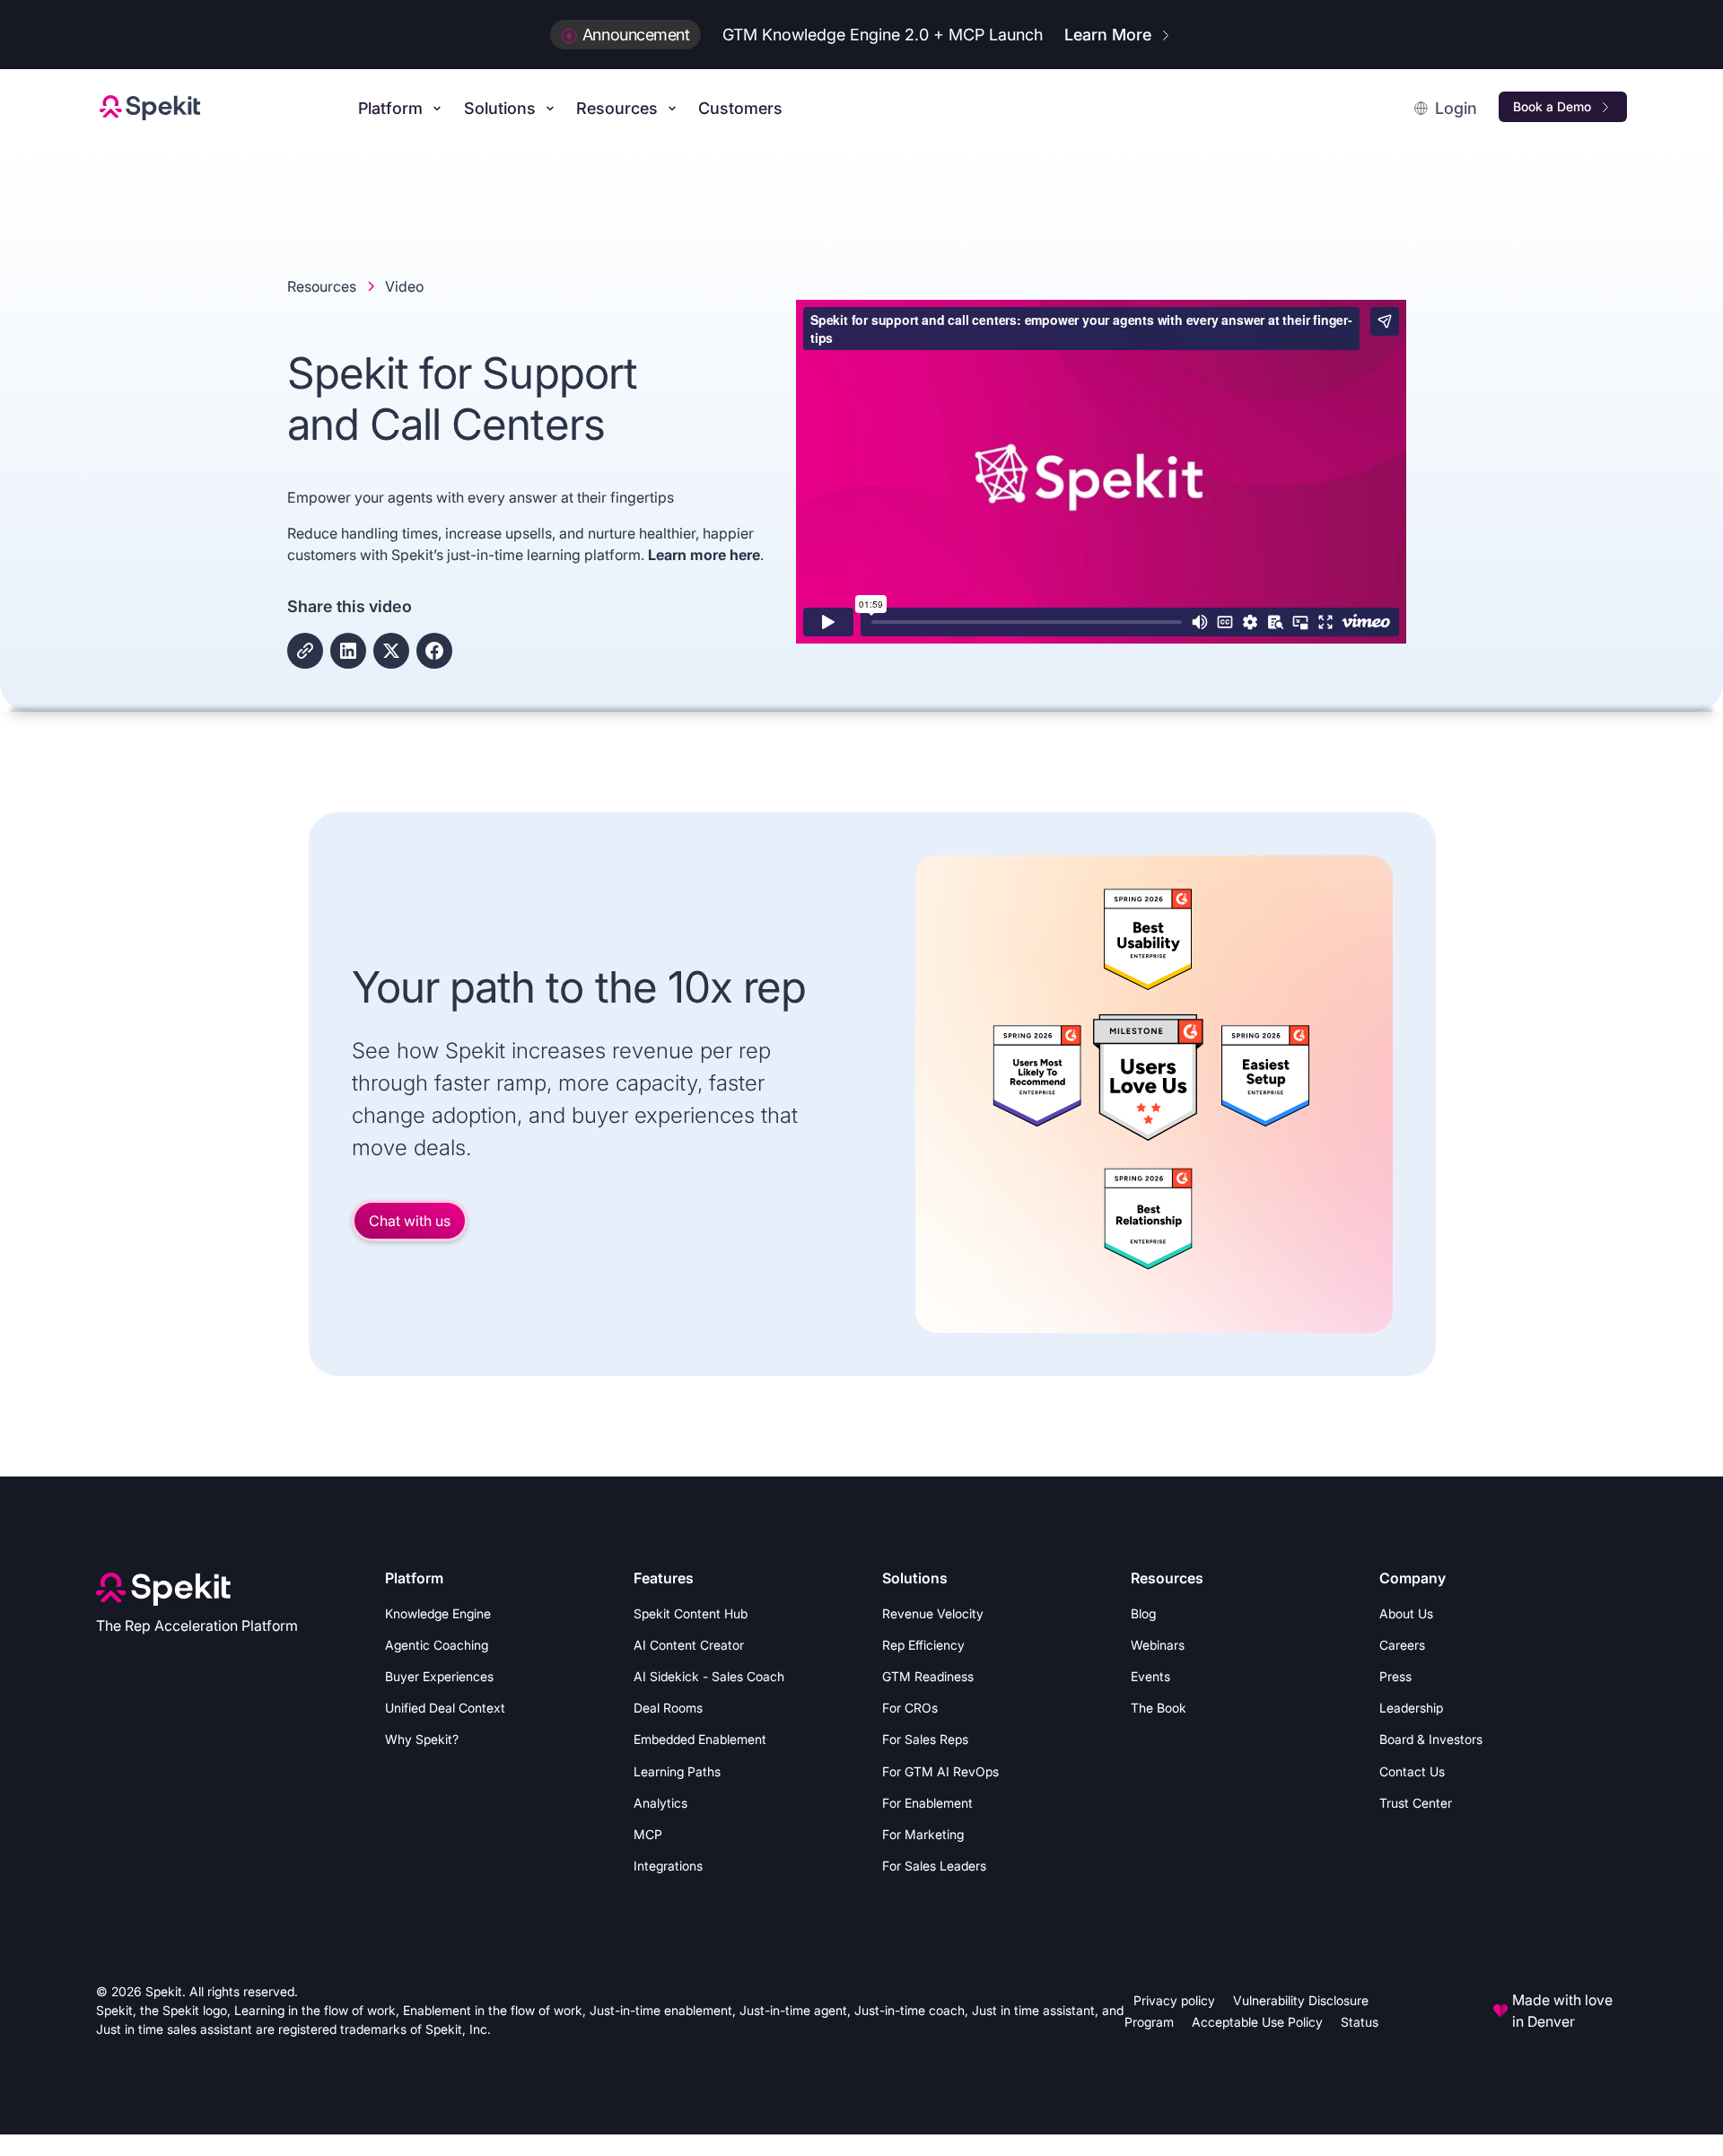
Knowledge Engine (438, 1613)
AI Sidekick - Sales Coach (709, 1676)
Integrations (668, 1866)
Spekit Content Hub (691, 1613)
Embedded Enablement (700, 1739)
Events (1150, 1676)
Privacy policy (1174, 2000)
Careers (1402, 1645)
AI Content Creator (689, 1645)
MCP (648, 1834)
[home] (150, 108)
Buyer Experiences (439, 1676)
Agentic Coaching (437, 1645)
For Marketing (923, 1834)
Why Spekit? (422, 1739)
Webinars (1158, 1645)
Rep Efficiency (923, 1645)
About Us (1406, 1613)
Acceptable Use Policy (1257, 2022)
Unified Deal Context (445, 1708)
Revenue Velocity (933, 1613)
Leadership (1411, 1708)
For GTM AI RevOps (940, 1771)
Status (1360, 2022)
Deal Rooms (668, 1708)
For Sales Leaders (934, 1866)
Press (1395, 1676)
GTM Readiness (928, 1676)
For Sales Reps (925, 1739)
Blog (1143, 1613)
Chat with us (410, 1221)
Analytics (660, 1803)
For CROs (910, 1708)
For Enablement (927, 1803)
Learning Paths (677, 1771)
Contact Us (1412, 1771)
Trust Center (1416, 1803)
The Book (1159, 1708)
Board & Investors (1431, 1739)
